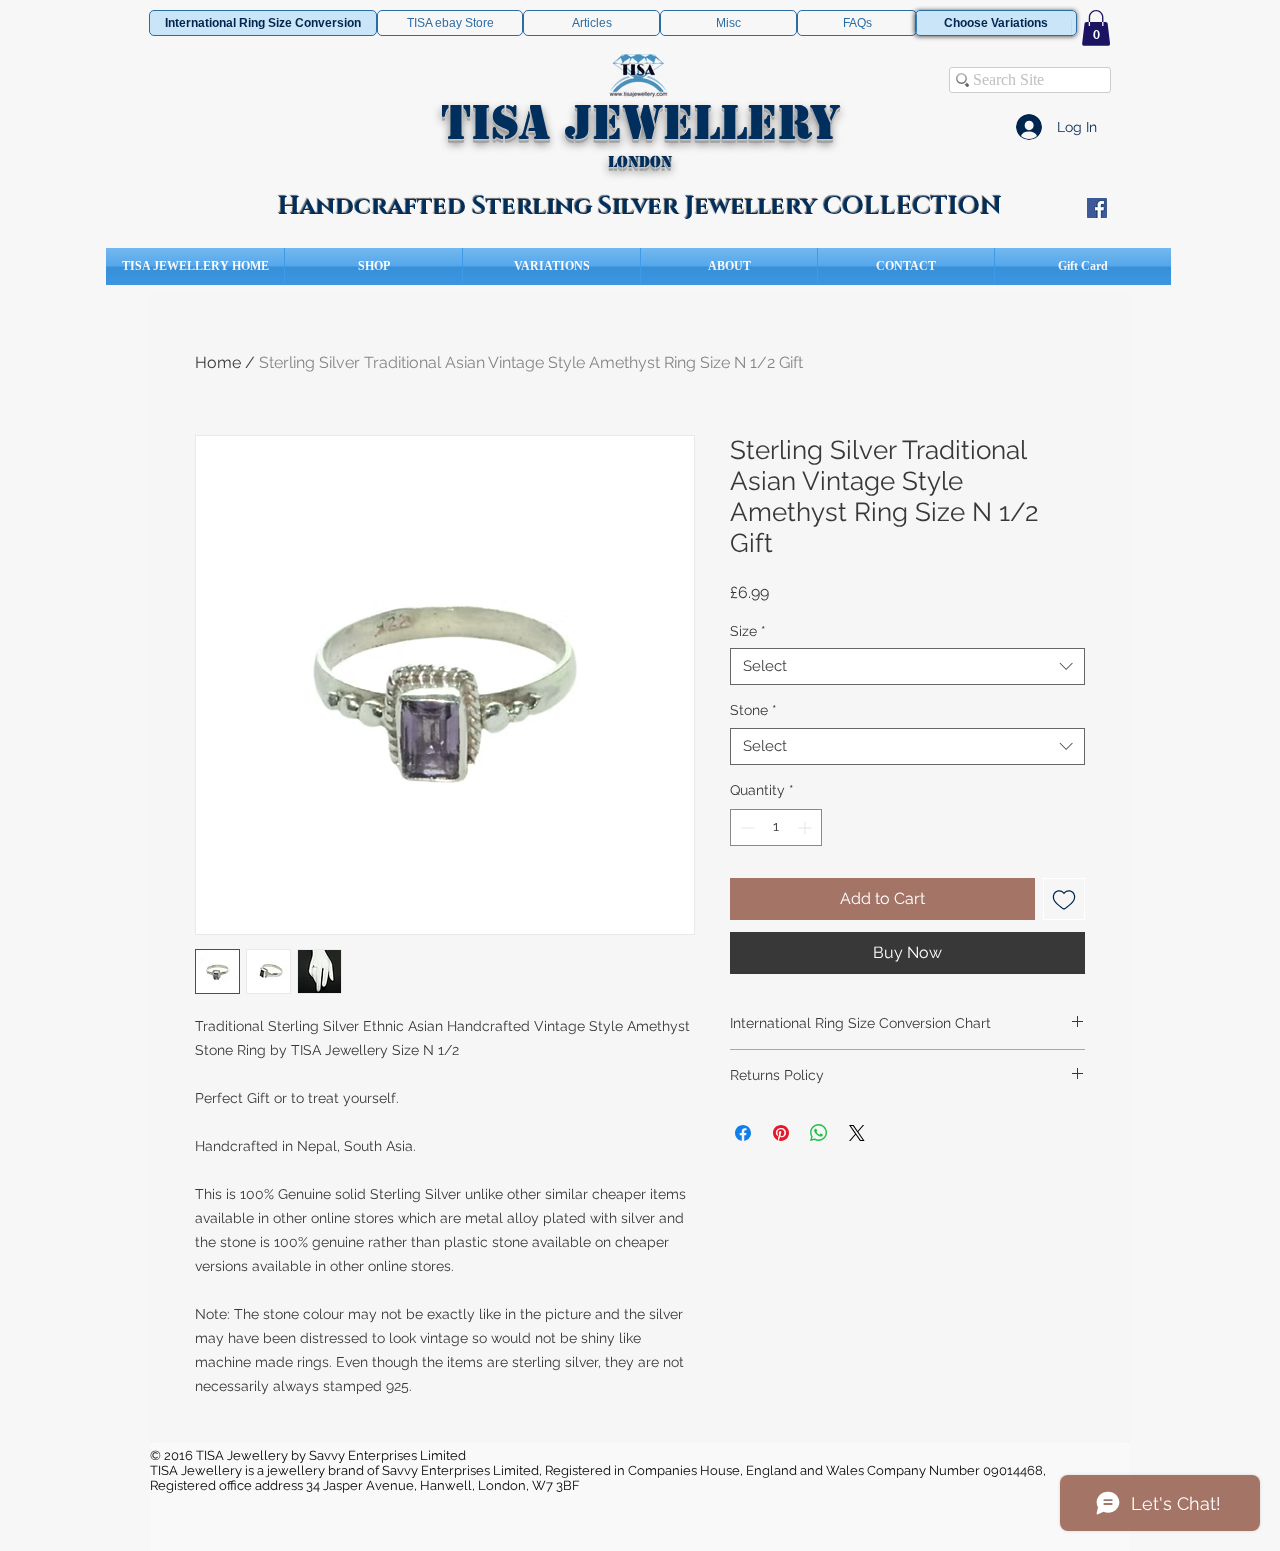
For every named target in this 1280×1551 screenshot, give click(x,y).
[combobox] (907, 667)
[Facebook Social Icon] (1097, 208)
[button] (1096, 28)
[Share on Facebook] (743, 1133)
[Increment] (806, 827)
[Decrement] (745, 827)
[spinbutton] (776, 827)
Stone (753, 710)
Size (748, 631)
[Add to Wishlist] (1064, 899)
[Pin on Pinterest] (781, 1133)
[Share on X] (857, 1133)
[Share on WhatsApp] (819, 1133)
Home (218, 362)
